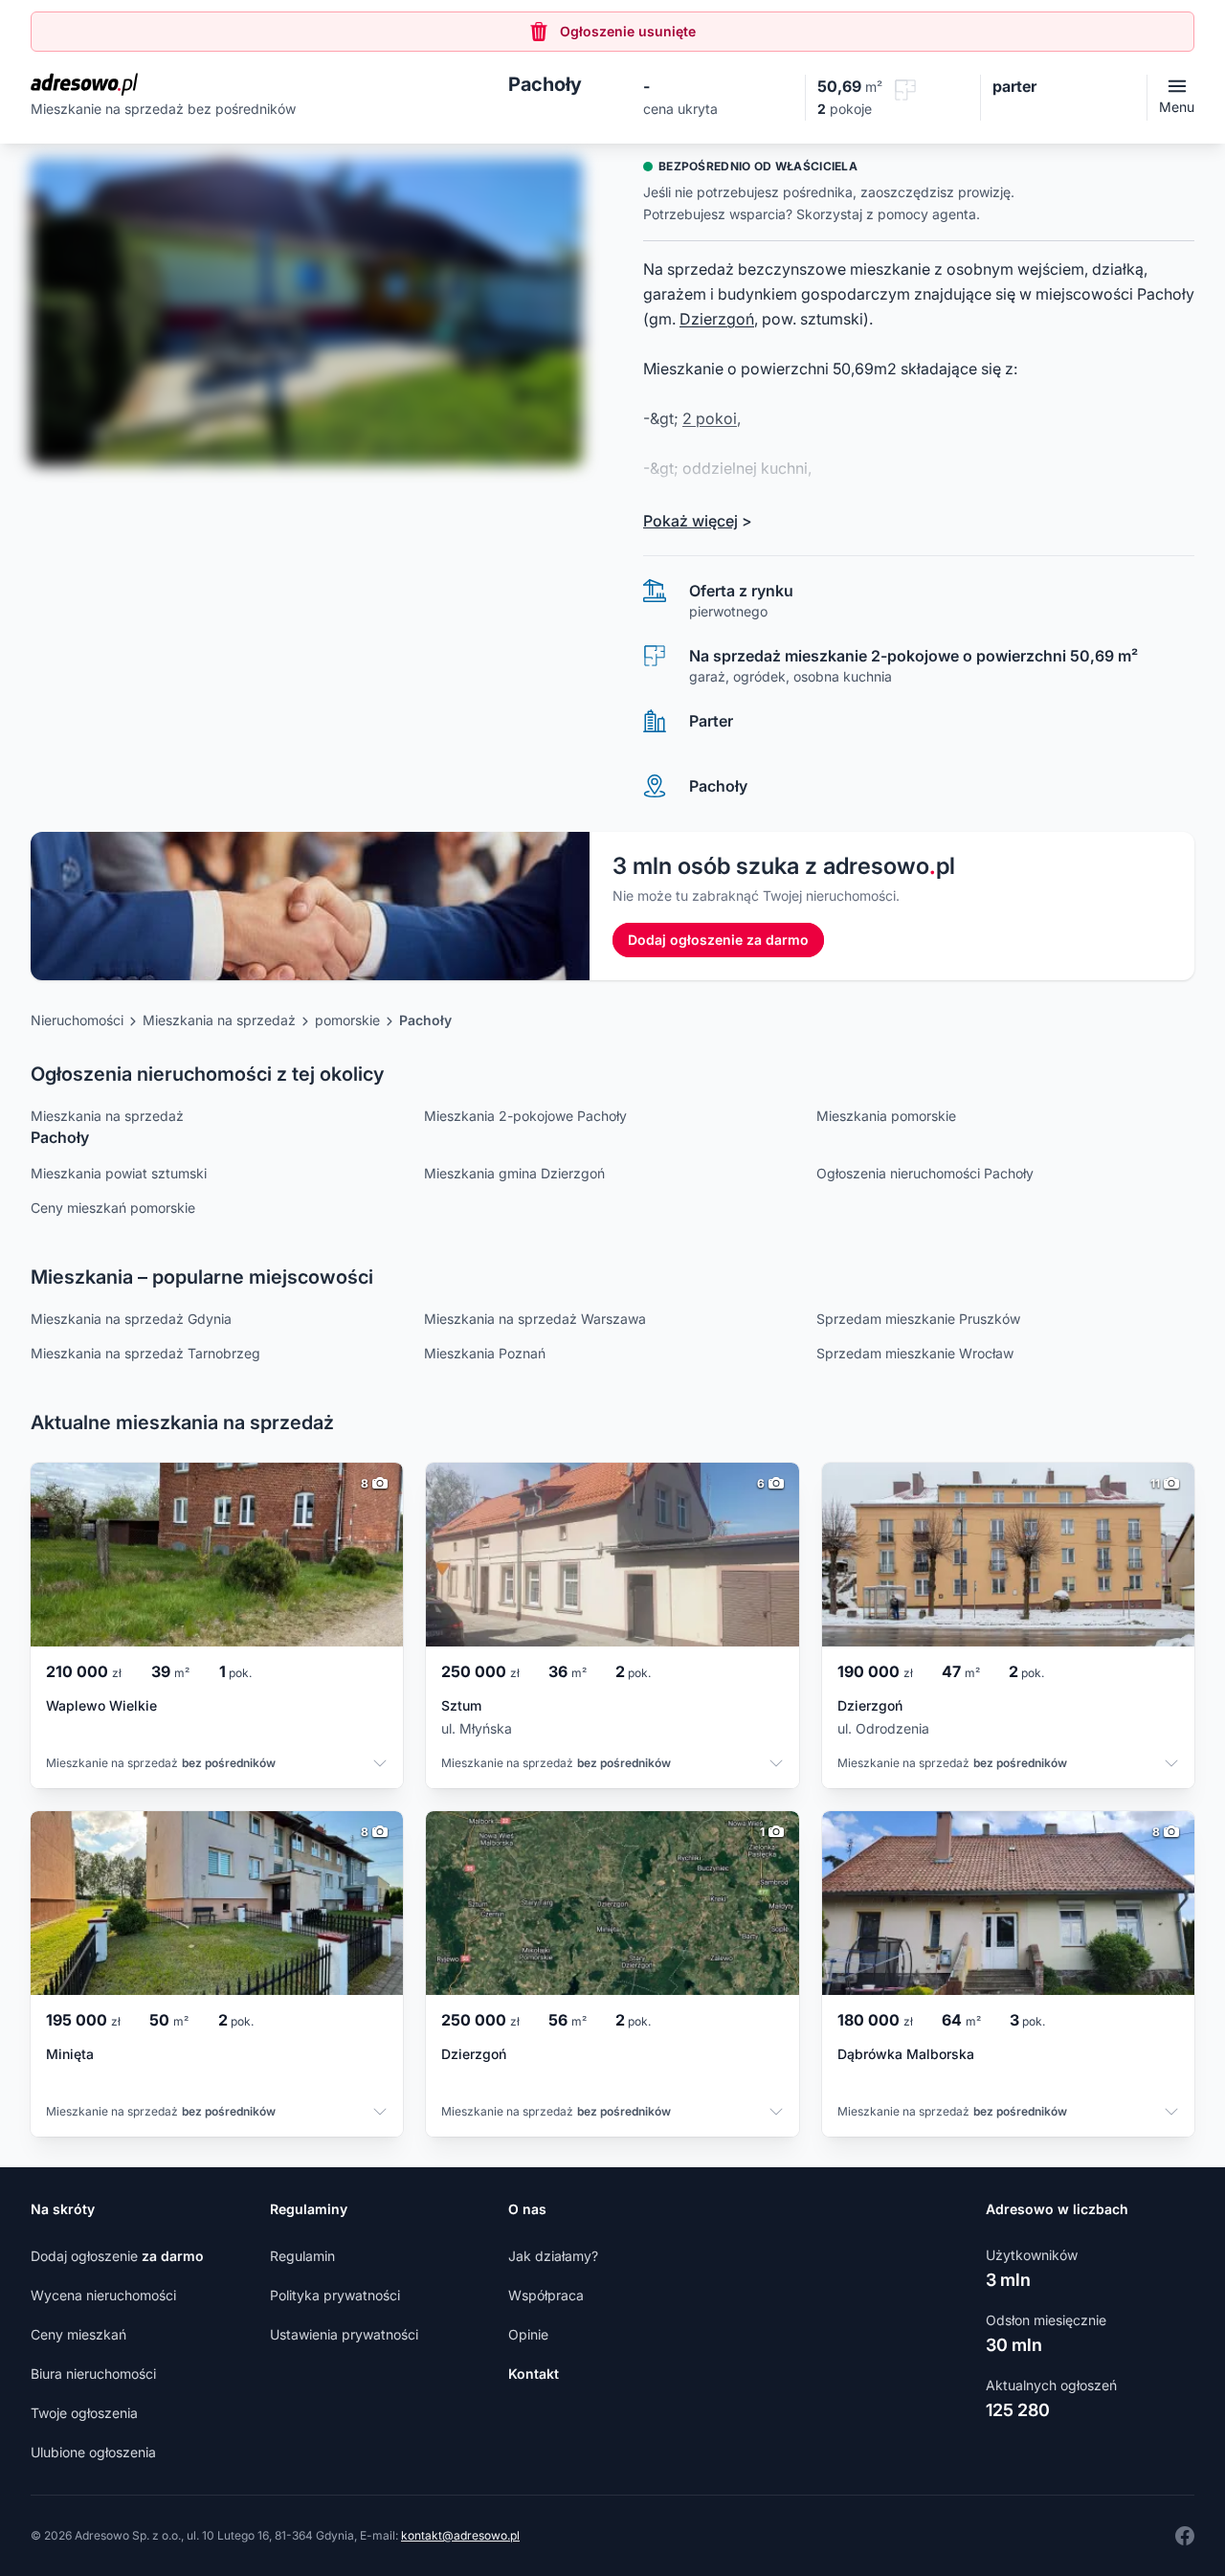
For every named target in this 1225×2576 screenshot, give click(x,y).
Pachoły (425, 1020)
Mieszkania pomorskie (886, 1116)
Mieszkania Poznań (485, 1353)
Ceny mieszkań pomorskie (113, 1208)
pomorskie (347, 1020)
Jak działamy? (553, 2256)
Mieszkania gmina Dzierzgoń (514, 1173)
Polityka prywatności (335, 2295)
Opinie (528, 2334)
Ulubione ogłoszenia (93, 2452)
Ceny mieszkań (78, 2334)
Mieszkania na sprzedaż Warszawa (535, 1319)
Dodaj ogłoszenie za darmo (718, 940)
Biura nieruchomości (93, 2374)
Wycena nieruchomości (103, 2295)
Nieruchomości (77, 1020)
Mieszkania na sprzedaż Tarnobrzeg (145, 1353)
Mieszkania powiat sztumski (119, 1173)
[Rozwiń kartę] (380, 1765)
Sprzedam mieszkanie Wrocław (915, 1353)
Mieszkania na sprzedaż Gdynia (131, 1319)
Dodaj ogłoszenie (117, 2256)
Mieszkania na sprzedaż (219, 1020)
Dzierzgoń (717, 319)
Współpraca (546, 2295)
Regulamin (302, 2256)
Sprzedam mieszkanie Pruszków (918, 1319)
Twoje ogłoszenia (84, 2413)
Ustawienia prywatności (344, 2334)
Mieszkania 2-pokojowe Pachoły (525, 1116)
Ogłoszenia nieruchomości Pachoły (925, 1173)
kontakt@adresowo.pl (460, 2535)
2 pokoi (710, 418)
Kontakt (534, 2374)
